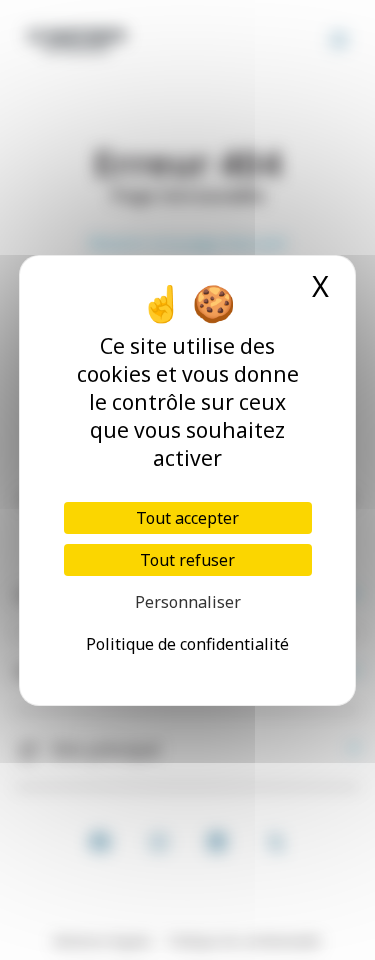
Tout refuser (187, 560)
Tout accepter (187, 518)
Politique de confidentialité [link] (187, 644)
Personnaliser (188, 602)
